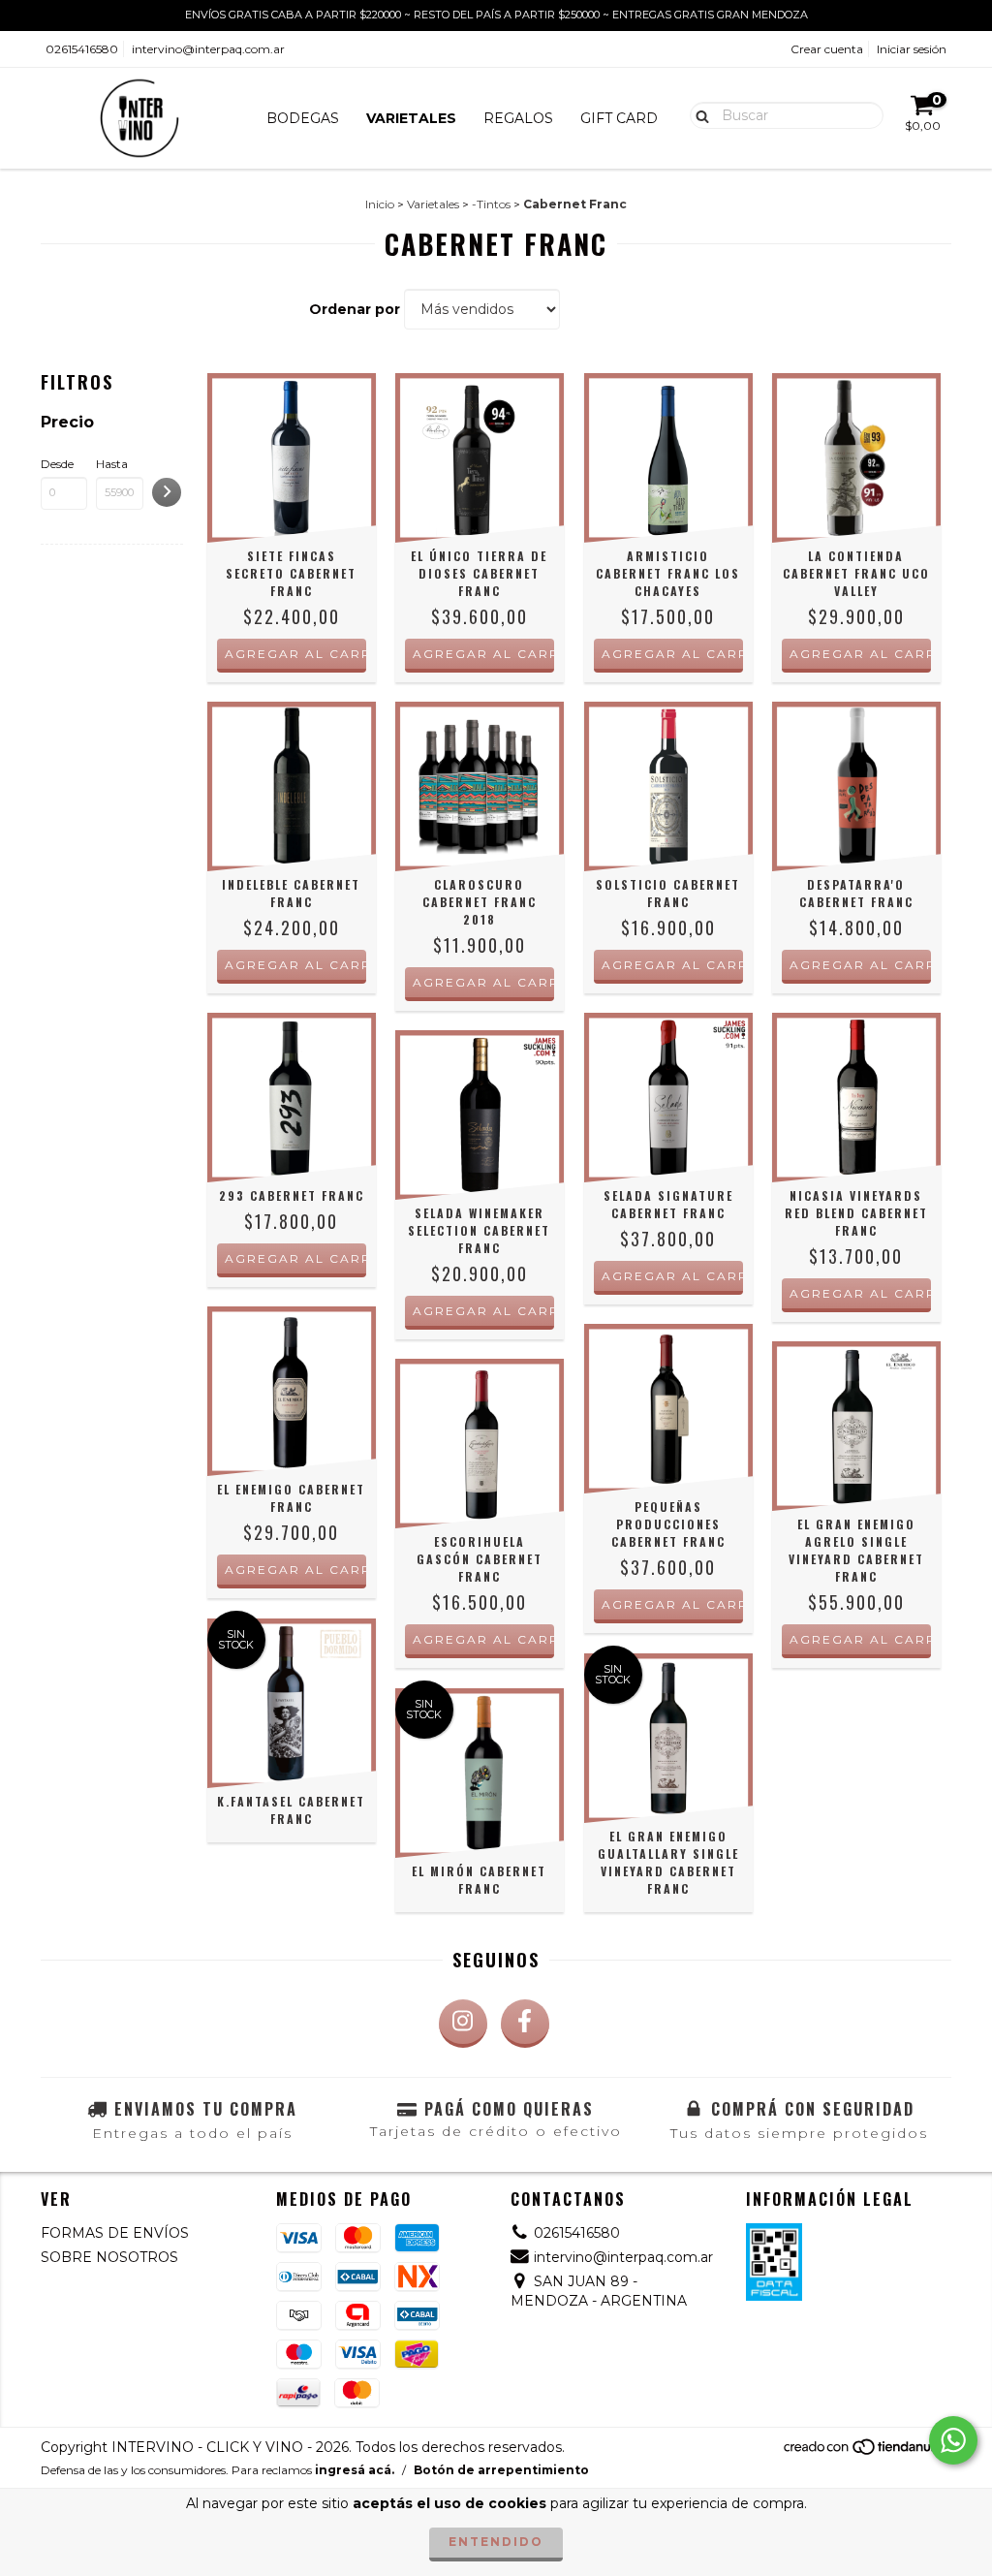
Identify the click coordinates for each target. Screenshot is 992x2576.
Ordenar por (355, 309)
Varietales (433, 204)
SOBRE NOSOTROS (109, 2257)
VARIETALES (411, 118)
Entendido (496, 2542)
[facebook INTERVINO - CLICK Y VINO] (525, 2024)
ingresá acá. (355, 2470)
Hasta (112, 464)
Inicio (380, 204)
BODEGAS (303, 118)
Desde (57, 464)
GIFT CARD (619, 118)
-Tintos (491, 204)
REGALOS (518, 118)
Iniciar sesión (912, 49)
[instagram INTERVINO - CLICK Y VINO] (463, 2024)
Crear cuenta (827, 49)
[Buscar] (698, 114)
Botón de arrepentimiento (501, 2470)
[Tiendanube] (867, 2451)
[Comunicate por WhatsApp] (953, 2440)
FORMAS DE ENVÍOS (115, 2233)
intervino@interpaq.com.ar (208, 49)
